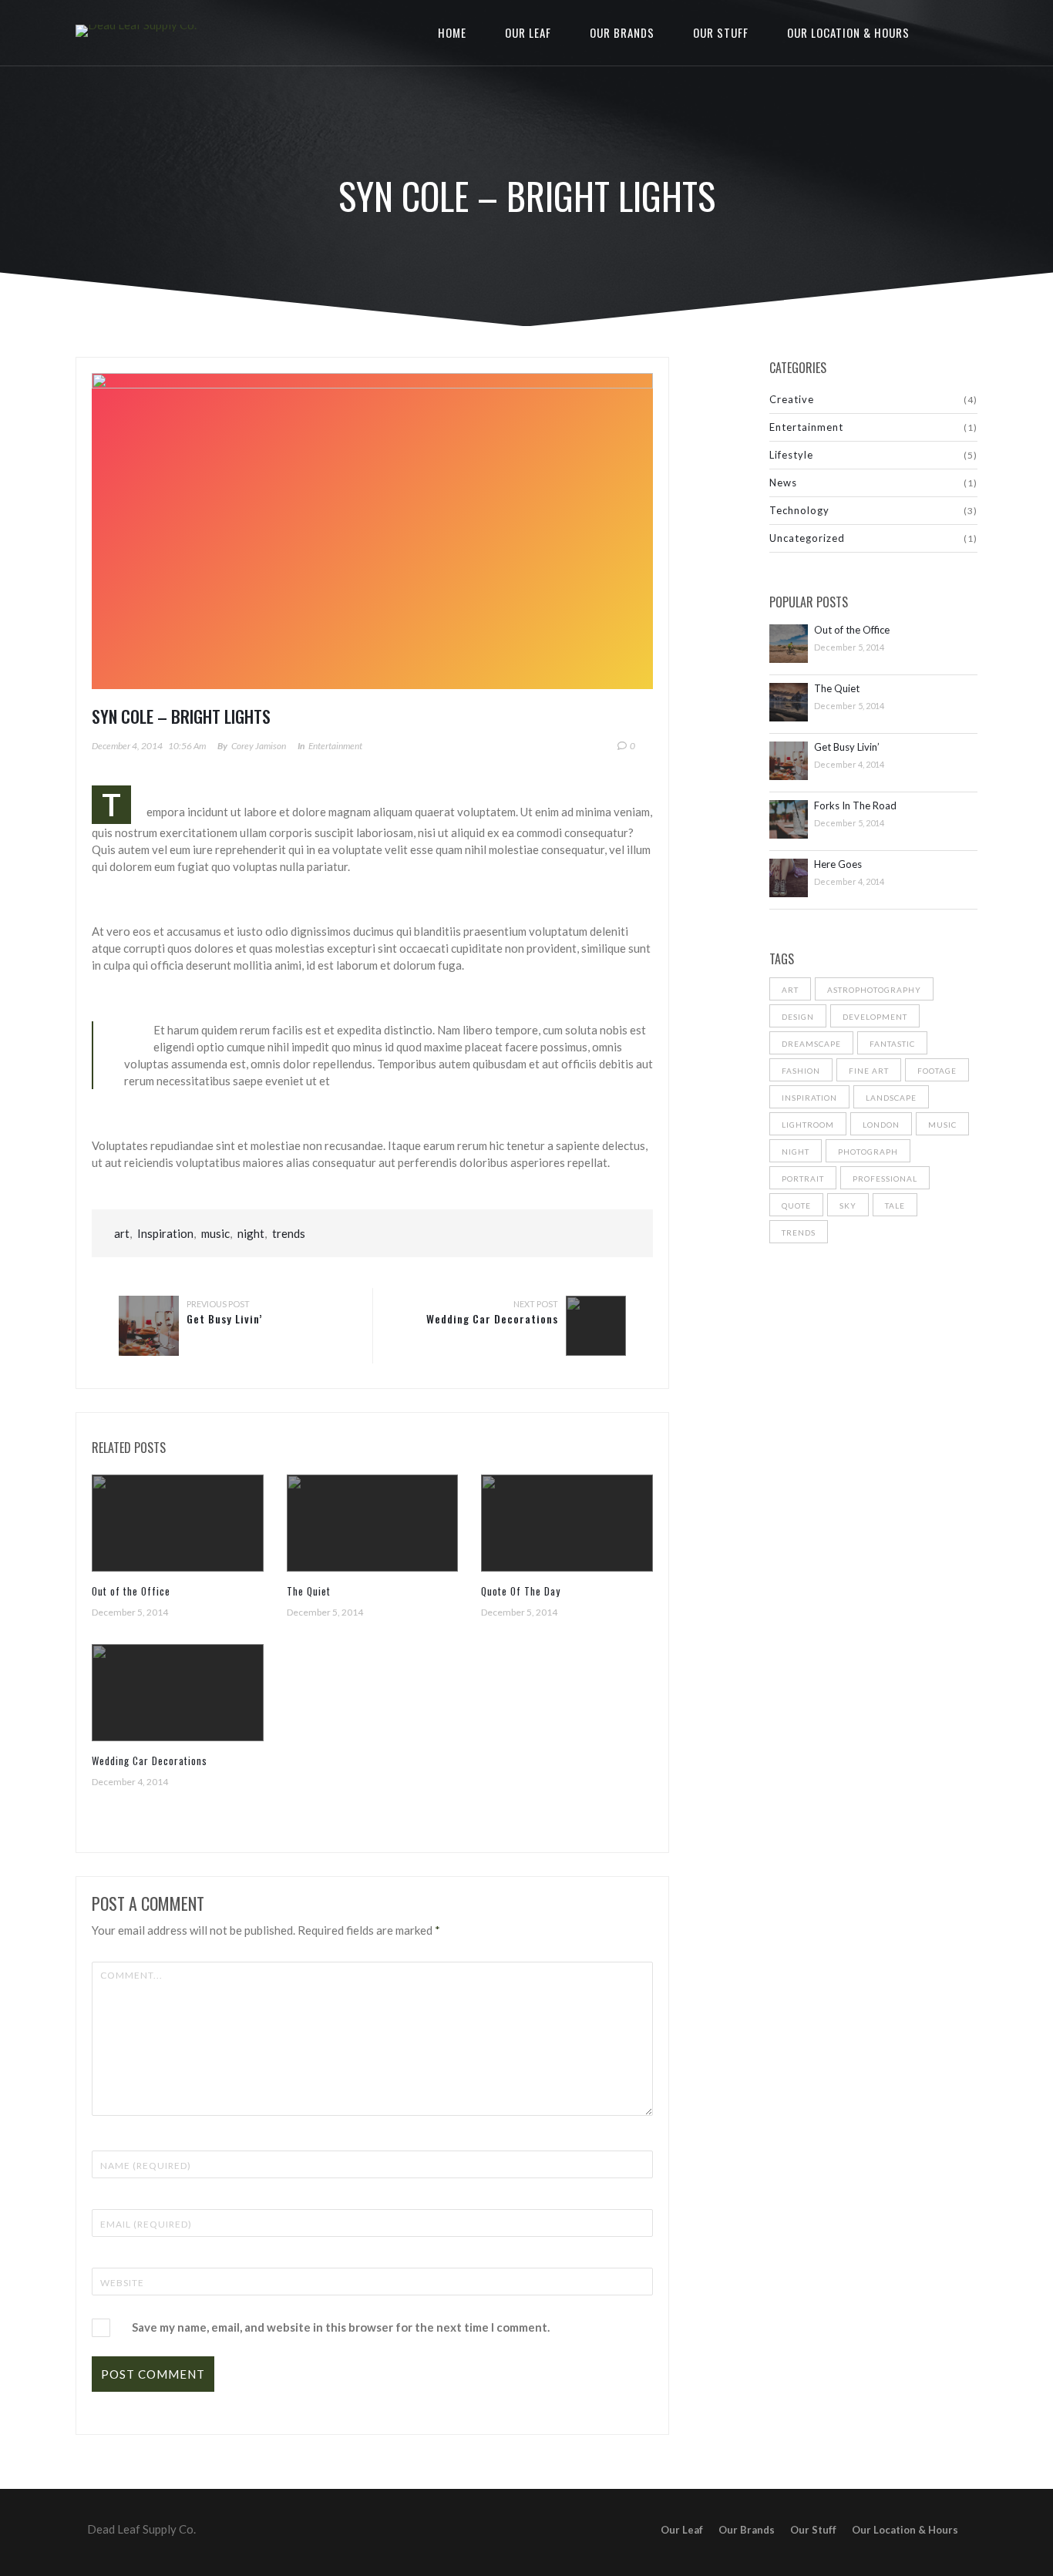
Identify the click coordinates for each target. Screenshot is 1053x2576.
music (215, 1233)
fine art (869, 1071)
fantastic (892, 1044)
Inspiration (165, 1233)
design (798, 1017)
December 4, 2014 (127, 746)
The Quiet (309, 1591)
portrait (803, 1179)
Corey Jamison (259, 746)
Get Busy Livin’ (224, 1318)
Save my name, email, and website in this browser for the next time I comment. (341, 2327)
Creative (792, 399)
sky (848, 1206)
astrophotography (874, 990)
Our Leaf (528, 32)
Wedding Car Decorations (492, 1318)
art (122, 1233)
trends (289, 1233)
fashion (801, 1071)
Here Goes (838, 864)
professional (885, 1179)
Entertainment (335, 746)
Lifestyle (791, 455)
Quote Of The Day (521, 1591)
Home (452, 32)
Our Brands (622, 32)
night (251, 1233)
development (875, 1017)
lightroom (808, 1125)
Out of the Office (131, 1591)
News (783, 483)
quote (796, 1206)
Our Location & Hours (848, 32)
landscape (891, 1098)
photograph (868, 1152)
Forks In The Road (855, 806)
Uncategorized (807, 538)
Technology (799, 510)
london (881, 1125)
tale (895, 1206)
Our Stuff (721, 32)
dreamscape (811, 1044)
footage (937, 1071)
